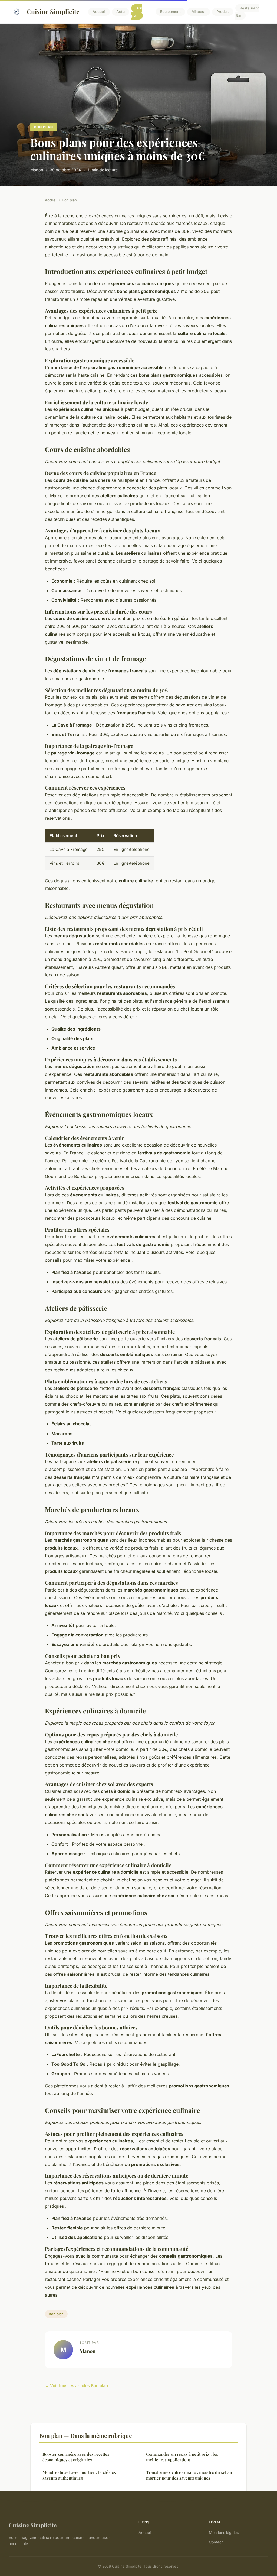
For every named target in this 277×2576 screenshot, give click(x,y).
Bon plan (137, 12)
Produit (223, 12)
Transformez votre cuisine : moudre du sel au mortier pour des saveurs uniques (189, 2475)
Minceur (199, 12)
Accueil (99, 12)
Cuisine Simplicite (53, 12)
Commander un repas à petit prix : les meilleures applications (182, 2457)
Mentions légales (224, 2533)
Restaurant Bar (247, 12)
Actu (121, 12)
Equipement (170, 12)
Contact (216, 2542)
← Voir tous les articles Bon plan (76, 2386)
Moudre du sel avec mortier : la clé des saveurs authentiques (79, 2475)
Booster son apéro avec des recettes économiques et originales (76, 2457)
